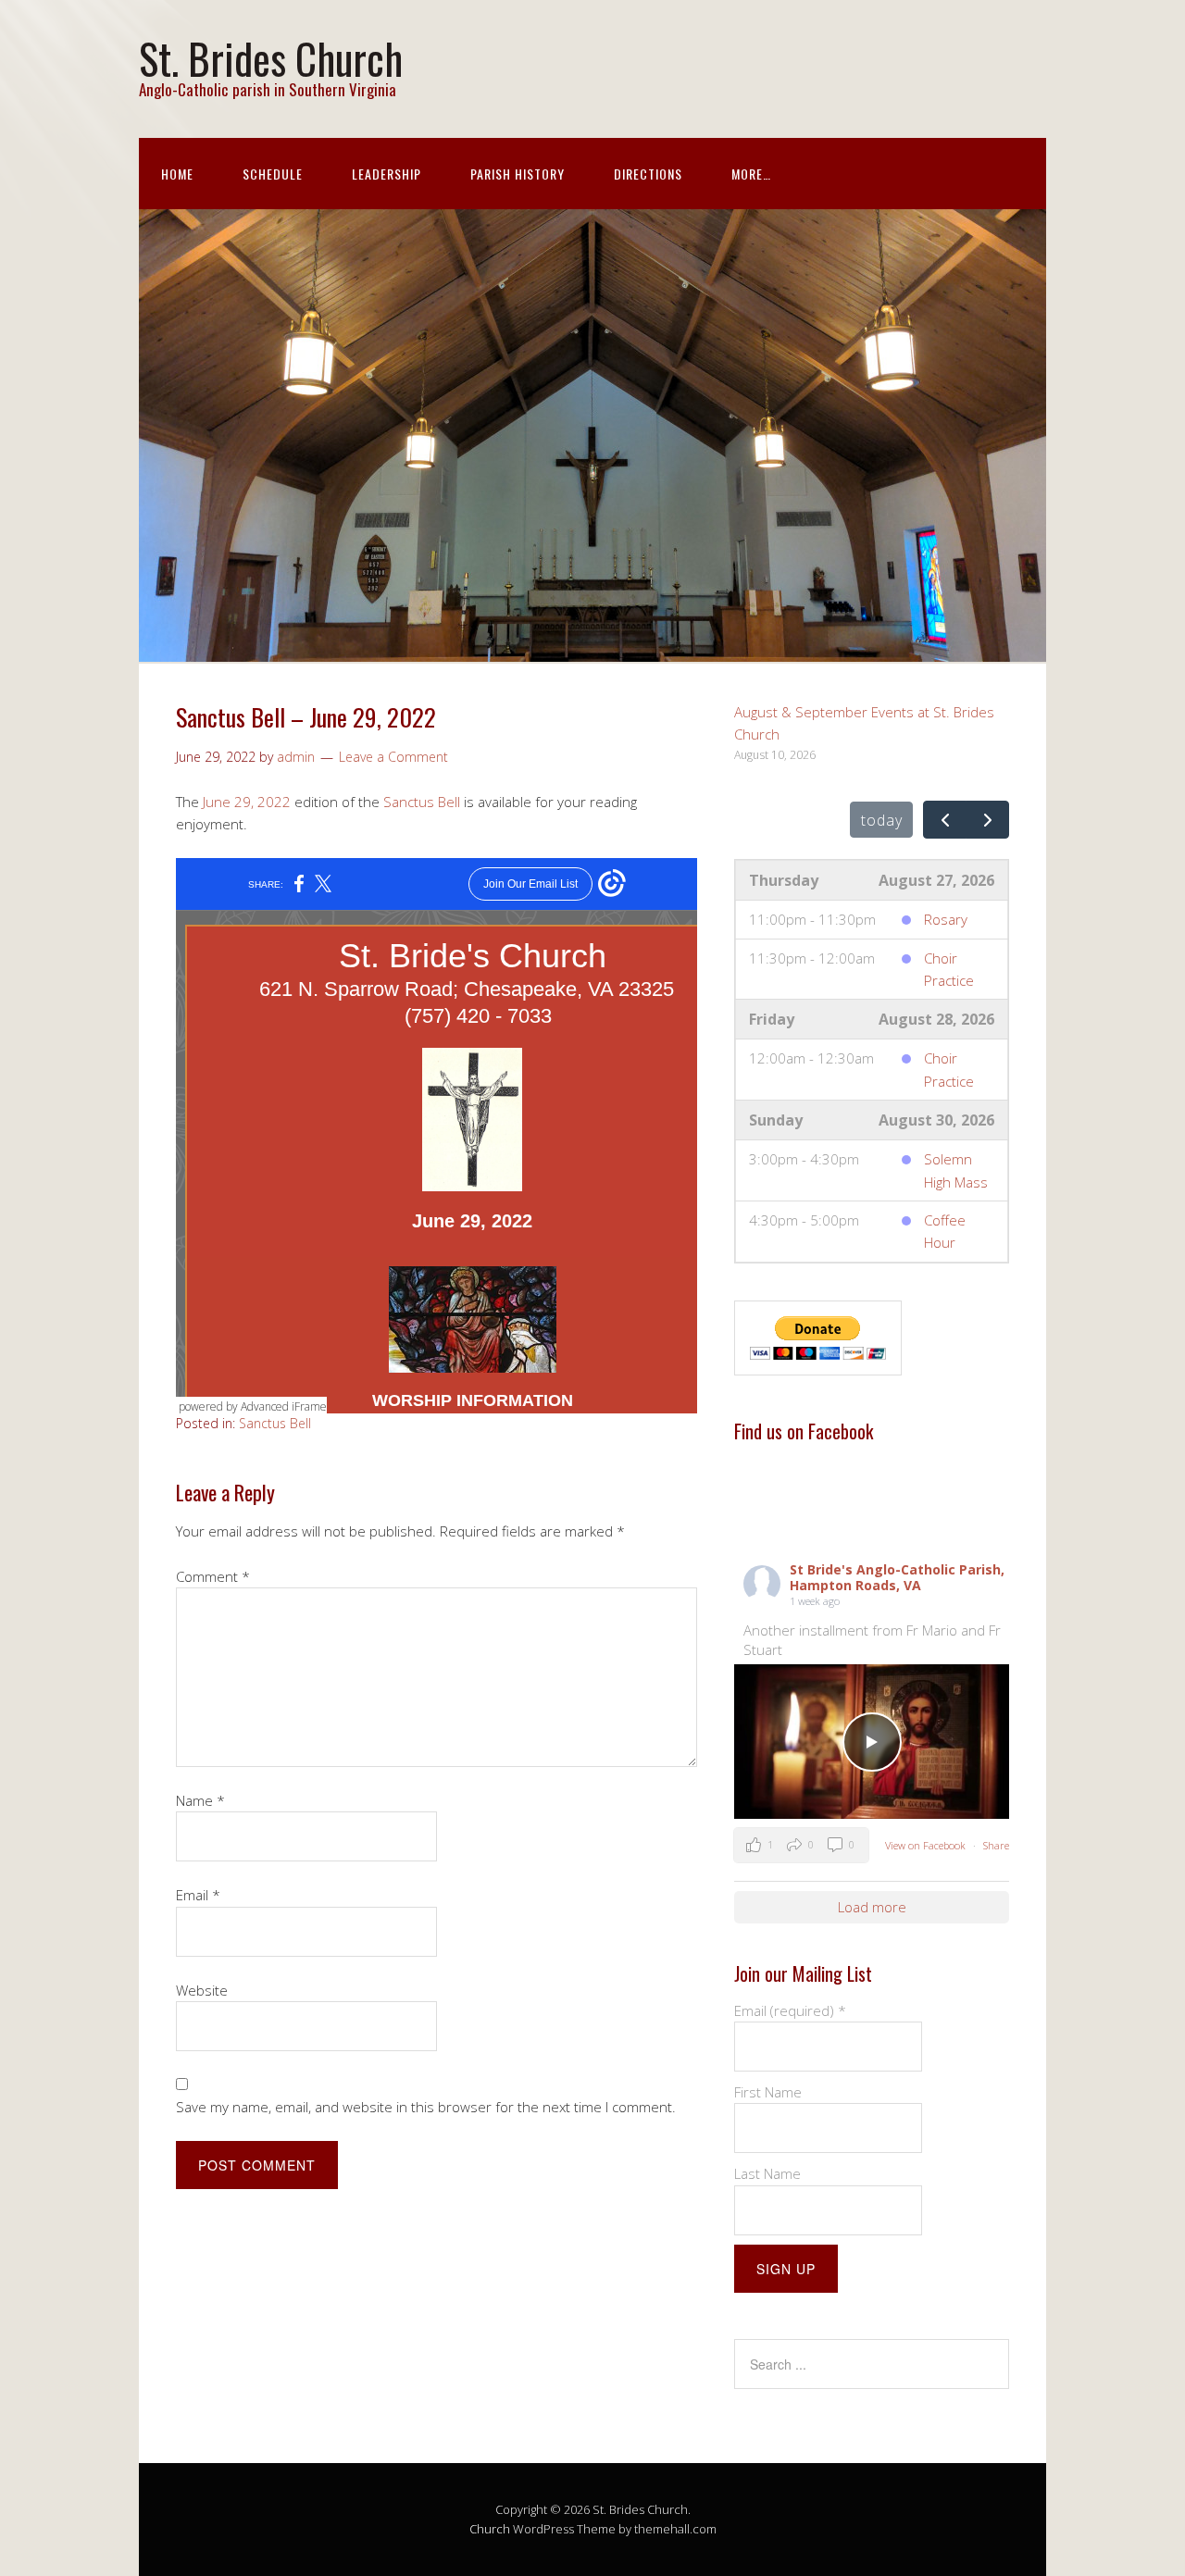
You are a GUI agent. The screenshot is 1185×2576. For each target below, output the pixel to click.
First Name (768, 2092)
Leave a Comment (393, 757)
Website (202, 1990)
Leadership (387, 174)
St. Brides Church (271, 58)
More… (751, 174)
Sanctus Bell (422, 802)
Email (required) (790, 2010)
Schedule (273, 174)
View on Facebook (927, 1845)
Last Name (767, 2173)
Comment (213, 1576)
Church (490, 2529)
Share (996, 1845)
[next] (987, 820)
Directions (648, 174)
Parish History (518, 174)
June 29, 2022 (247, 802)
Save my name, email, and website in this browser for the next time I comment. (426, 2107)
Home (177, 174)
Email (198, 1895)
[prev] (945, 820)
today (882, 820)
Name (200, 1800)
